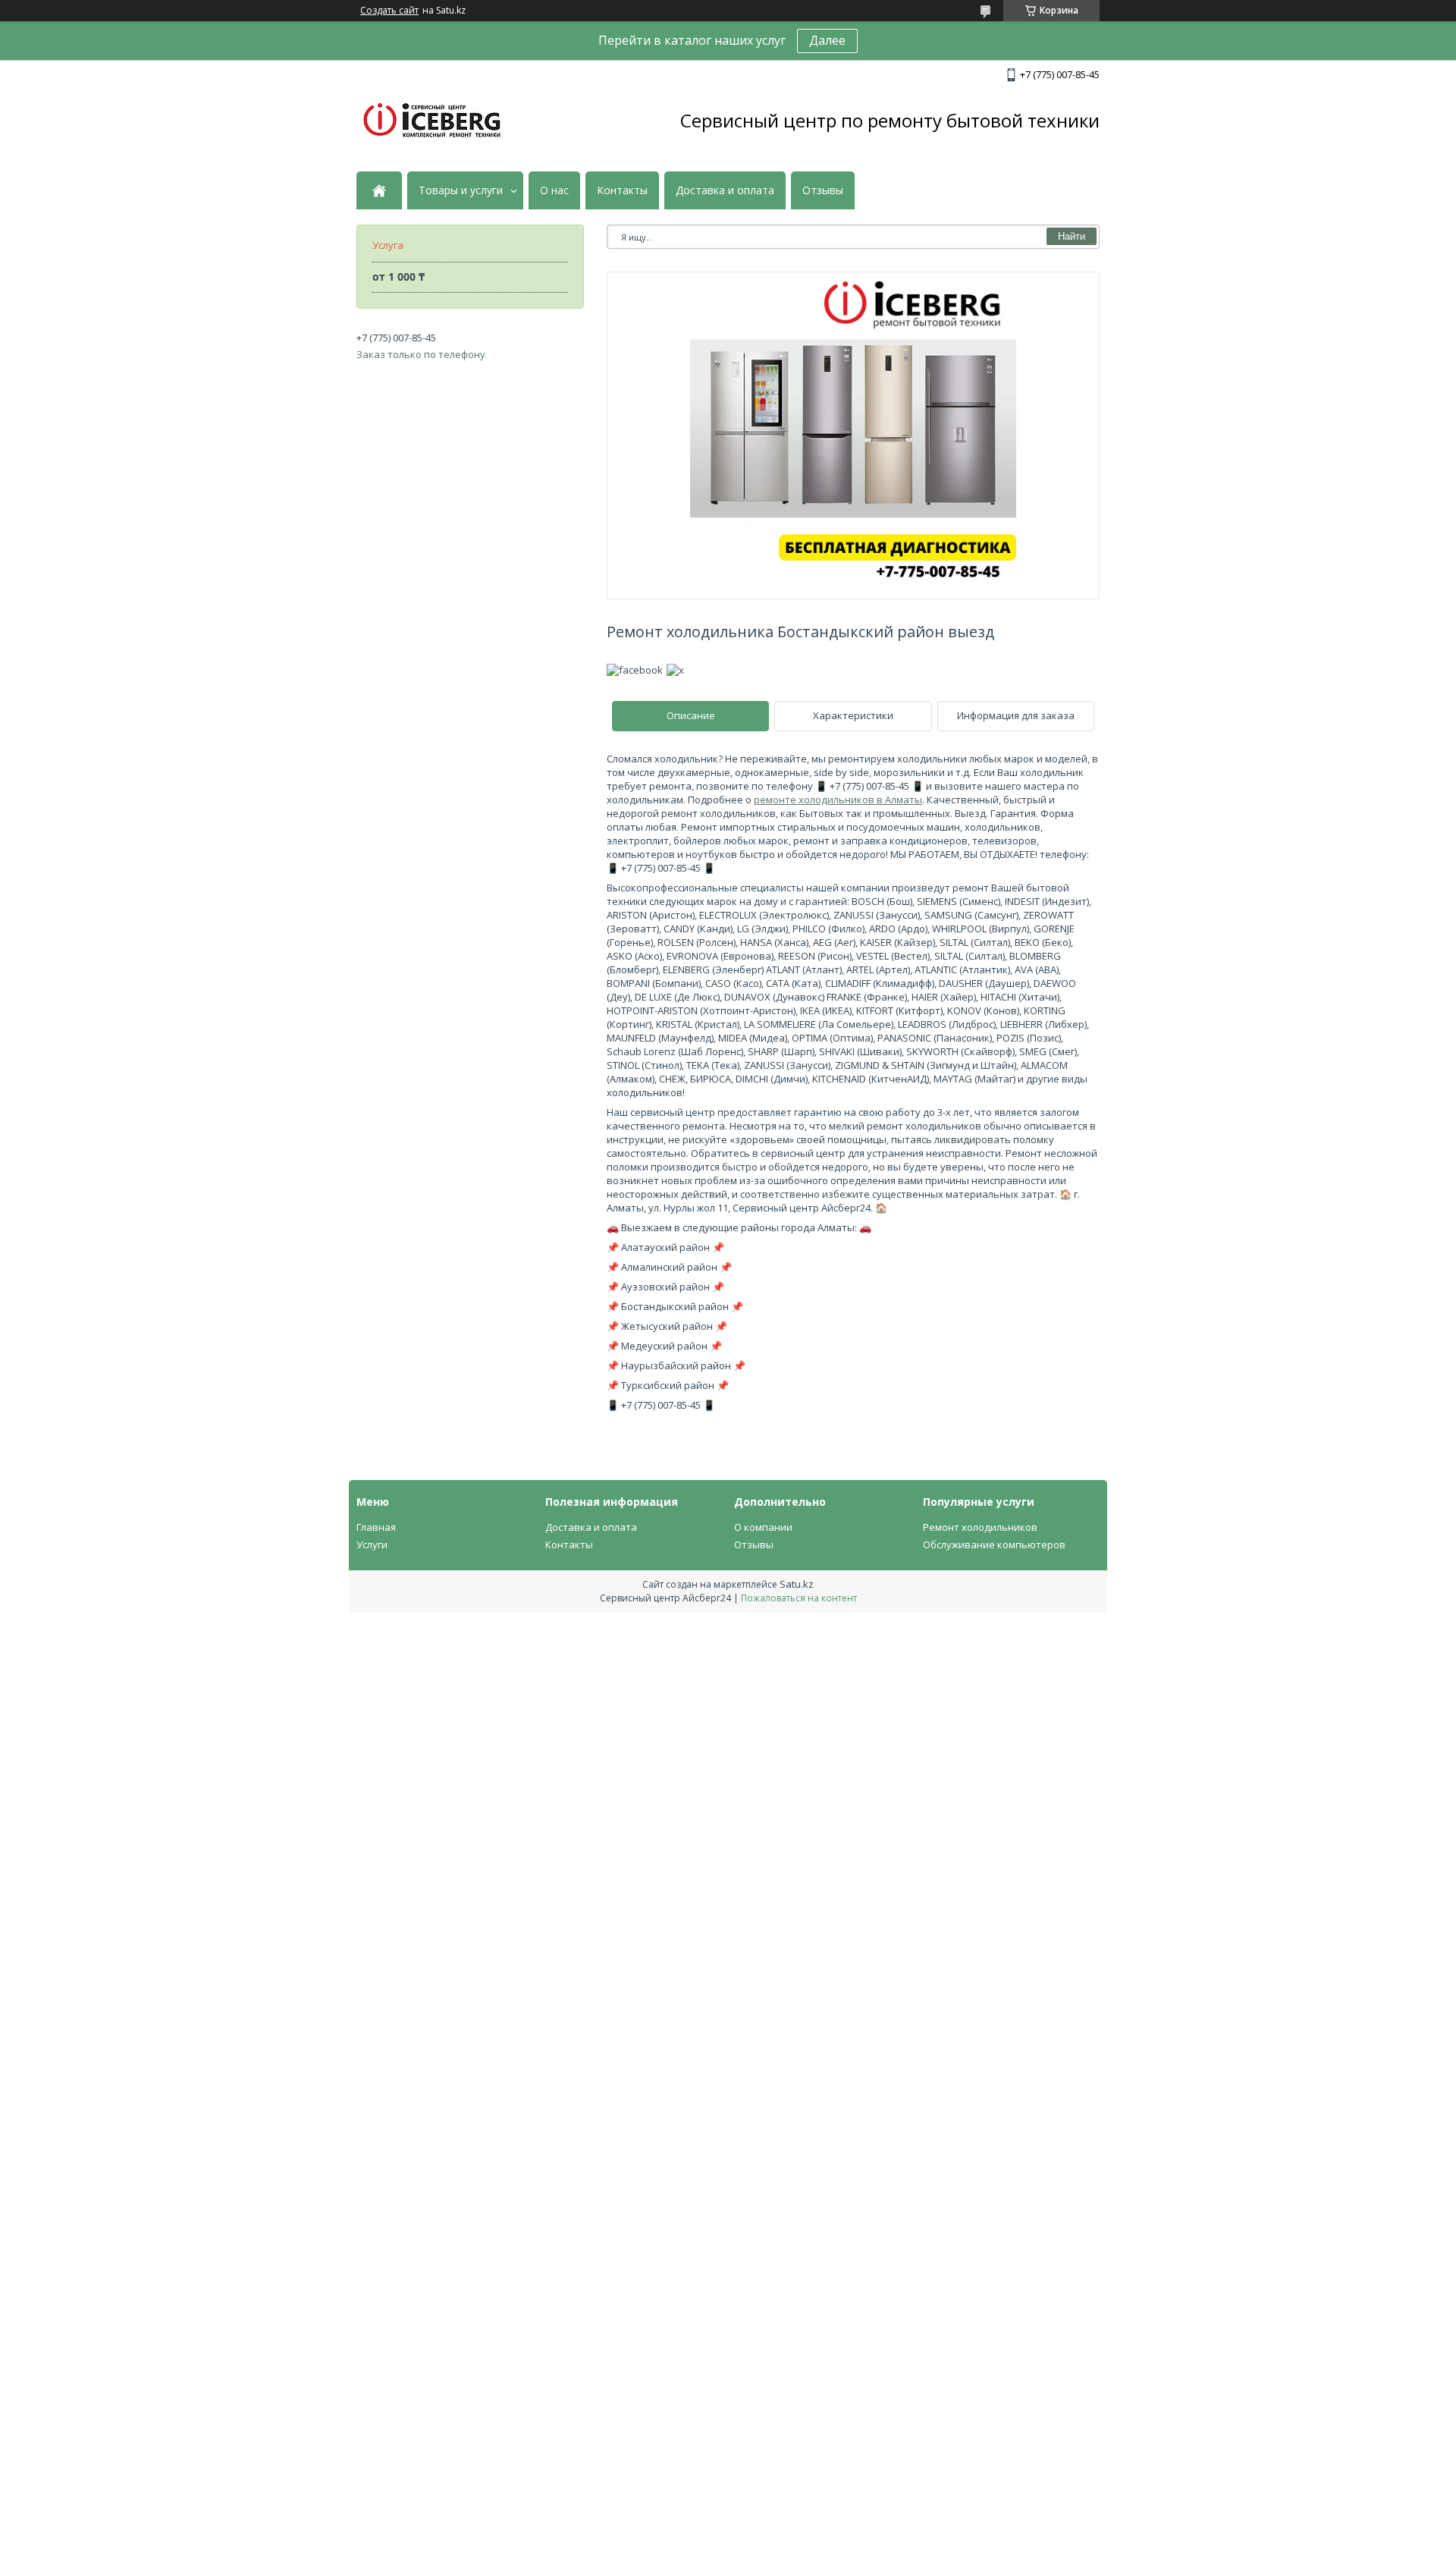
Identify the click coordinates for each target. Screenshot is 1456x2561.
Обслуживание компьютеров (994, 1544)
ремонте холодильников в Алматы (838, 800)
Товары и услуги (461, 190)
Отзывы (823, 190)
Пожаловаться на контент (799, 1598)
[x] (675, 670)
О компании (763, 1527)
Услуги (372, 1544)
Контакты (622, 190)
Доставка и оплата (725, 190)
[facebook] (635, 670)
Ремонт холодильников (980, 1527)
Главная (376, 1527)
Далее (827, 40)
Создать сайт (389, 11)
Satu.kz (797, 1584)
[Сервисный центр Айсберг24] (432, 121)
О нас (554, 190)
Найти (1072, 236)
